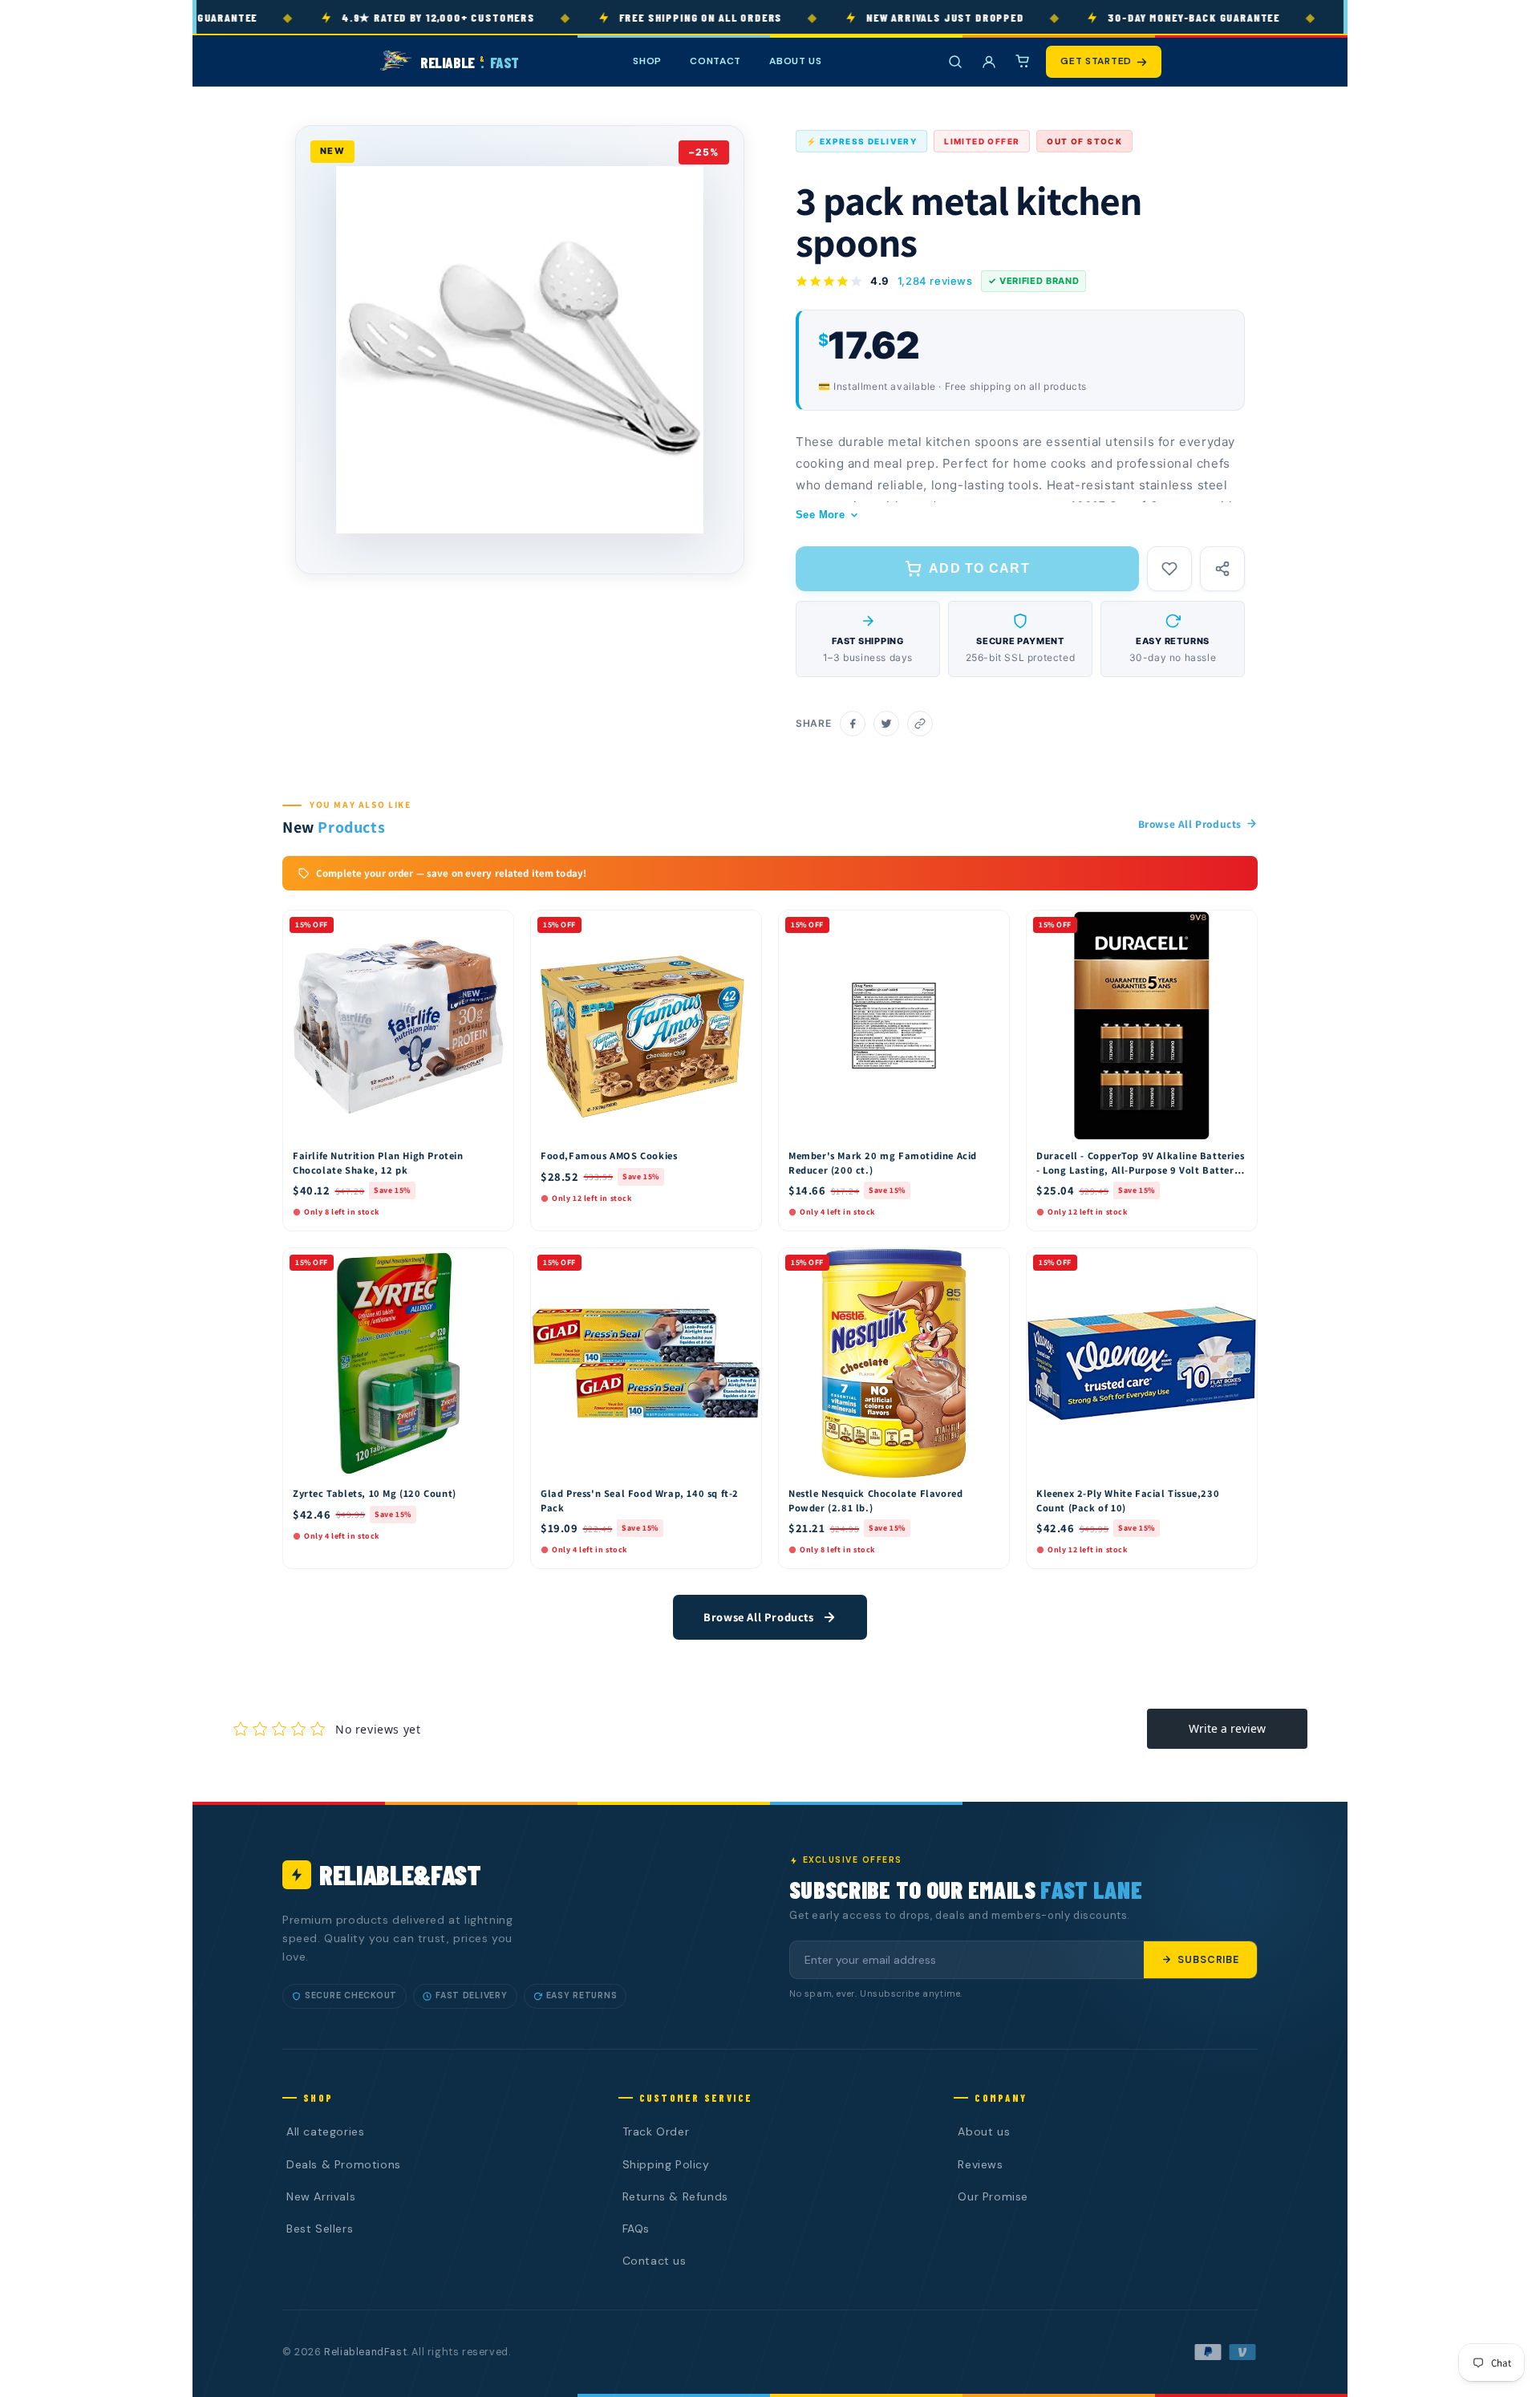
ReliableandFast (365, 2352)
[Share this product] (1222, 569)
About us (984, 2131)
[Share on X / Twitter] (886, 724)
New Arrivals (321, 2196)
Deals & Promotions (344, 2164)
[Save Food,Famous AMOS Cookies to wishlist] (742, 927)
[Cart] (1023, 62)
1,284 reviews (935, 281)
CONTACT (715, 61)
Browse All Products (1190, 824)
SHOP (647, 61)
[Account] (989, 62)
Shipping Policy (666, 2164)
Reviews (980, 2164)
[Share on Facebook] (853, 724)
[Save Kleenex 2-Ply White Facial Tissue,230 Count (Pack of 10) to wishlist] (1238, 1264)
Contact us (654, 2261)
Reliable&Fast (400, 1874)
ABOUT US (796, 61)
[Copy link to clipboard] (920, 724)
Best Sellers (320, 2229)
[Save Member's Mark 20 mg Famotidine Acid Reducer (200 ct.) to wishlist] (990, 927)
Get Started (1096, 61)
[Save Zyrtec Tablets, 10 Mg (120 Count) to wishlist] (494, 1264)
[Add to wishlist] (1169, 569)
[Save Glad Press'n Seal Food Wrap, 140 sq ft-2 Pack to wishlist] (742, 1264)
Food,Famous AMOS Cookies (609, 1156)
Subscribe (1208, 1960)
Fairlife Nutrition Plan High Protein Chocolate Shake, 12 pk (378, 1163)
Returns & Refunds (675, 2196)
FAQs (636, 2229)
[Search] (955, 62)
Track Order (656, 2131)
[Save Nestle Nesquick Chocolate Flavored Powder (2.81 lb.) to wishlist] (990, 1264)
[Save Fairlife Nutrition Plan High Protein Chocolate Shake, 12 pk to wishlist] (494, 927)
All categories (325, 2131)
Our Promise (993, 2196)
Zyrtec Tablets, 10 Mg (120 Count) (375, 1493)
